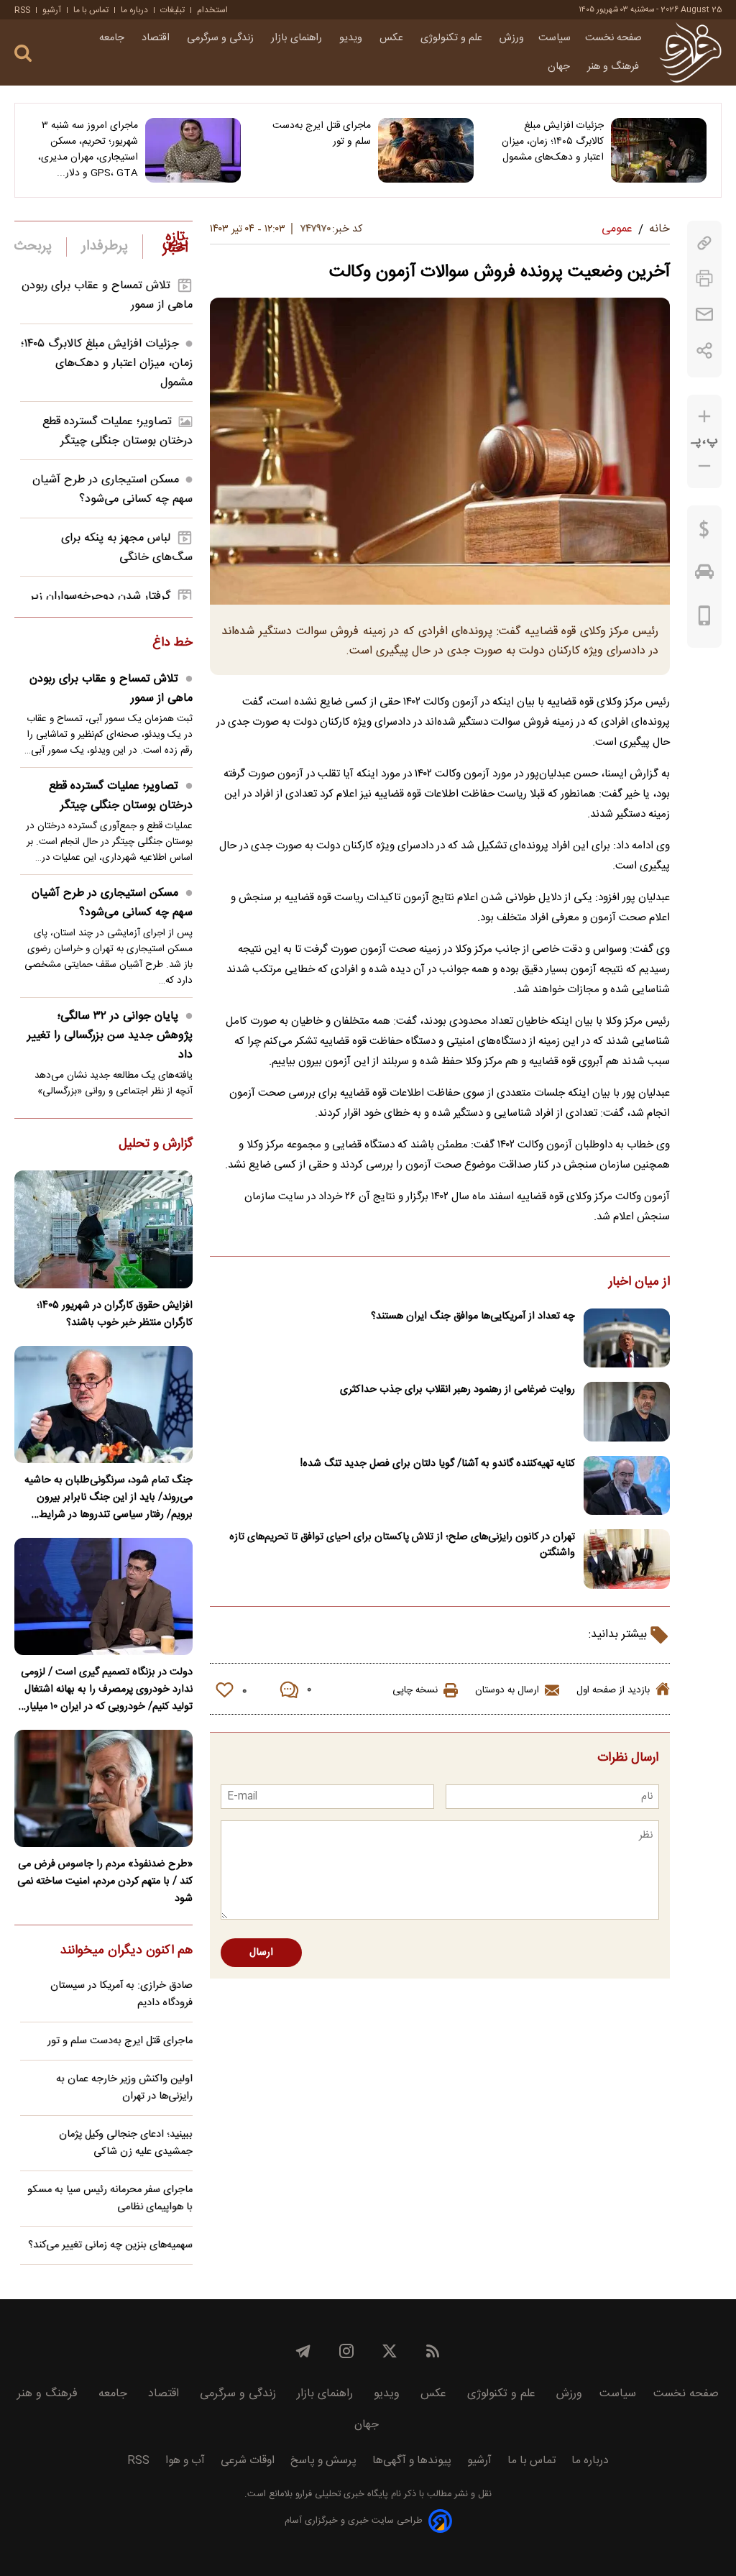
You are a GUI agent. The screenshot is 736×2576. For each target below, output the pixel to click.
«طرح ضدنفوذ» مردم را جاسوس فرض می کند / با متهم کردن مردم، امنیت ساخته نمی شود (105, 1881)
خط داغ (172, 643)
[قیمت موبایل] (705, 619)
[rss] (433, 2351)
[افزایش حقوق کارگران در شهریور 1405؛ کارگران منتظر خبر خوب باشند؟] (103, 1229)
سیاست (555, 38)
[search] (23, 54)
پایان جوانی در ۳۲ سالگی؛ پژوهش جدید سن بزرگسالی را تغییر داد (110, 1036)
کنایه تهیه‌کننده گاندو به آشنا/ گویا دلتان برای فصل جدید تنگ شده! (438, 1464)
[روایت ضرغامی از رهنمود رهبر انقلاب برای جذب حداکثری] (627, 1412)
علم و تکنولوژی (453, 38)
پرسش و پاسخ (323, 2461)
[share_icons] (705, 350)
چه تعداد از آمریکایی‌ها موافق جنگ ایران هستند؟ (473, 1316)
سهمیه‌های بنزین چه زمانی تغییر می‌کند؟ (110, 2245)
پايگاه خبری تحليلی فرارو (340, 2494)
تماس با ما (91, 10)
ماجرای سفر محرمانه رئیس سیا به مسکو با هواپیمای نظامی (110, 2199)
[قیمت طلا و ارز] (704, 533)
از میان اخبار (639, 1283)
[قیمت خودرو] (704, 575)
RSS (22, 10)
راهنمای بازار (298, 38)
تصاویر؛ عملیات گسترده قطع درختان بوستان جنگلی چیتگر (118, 431)
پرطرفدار (105, 247)
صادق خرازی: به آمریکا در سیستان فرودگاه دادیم (121, 1994)
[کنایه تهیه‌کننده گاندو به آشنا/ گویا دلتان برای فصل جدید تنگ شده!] (627, 1486)
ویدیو (352, 38)
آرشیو (52, 10)
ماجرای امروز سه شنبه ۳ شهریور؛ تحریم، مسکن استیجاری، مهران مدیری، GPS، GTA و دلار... (88, 150)
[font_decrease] (704, 466)
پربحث (33, 247)
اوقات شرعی (248, 2461)
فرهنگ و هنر (615, 67)
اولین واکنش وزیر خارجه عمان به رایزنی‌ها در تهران (124, 2088)
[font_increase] (704, 417)
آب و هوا (185, 2461)
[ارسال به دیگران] (704, 315)
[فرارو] (690, 52)
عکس (393, 38)
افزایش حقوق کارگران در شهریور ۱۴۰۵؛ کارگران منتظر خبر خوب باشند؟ (115, 1314)
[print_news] (704, 279)
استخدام (212, 10)
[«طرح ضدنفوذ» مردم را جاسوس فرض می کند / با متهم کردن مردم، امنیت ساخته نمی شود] (103, 1788)
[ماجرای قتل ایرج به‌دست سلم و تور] (426, 150)
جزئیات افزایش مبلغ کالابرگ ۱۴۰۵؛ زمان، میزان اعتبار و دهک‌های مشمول (553, 142)
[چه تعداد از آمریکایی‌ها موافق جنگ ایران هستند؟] (627, 1338)
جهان (560, 67)
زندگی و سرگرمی (222, 38)
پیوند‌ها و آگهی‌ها (412, 2461)
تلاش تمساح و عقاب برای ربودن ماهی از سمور (111, 689)
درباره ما (134, 10)
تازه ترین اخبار (175, 243)
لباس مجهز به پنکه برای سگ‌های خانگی (127, 548)
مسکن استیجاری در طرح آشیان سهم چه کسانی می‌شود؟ (112, 490)
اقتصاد (157, 38)
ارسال (261, 1953)
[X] (390, 2351)
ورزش (512, 38)
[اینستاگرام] (346, 2351)
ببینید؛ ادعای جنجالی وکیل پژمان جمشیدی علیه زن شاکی (126, 2143)
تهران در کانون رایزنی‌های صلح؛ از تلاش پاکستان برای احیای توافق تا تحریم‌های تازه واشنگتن (402, 1545)
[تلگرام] (303, 2351)
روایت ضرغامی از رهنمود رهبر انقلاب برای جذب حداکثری (457, 1390)
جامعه (113, 38)
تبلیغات (172, 10)
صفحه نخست (613, 38)
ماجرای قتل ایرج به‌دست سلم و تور (322, 134)
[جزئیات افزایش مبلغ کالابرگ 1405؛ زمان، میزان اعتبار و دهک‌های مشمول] (659, 150)
